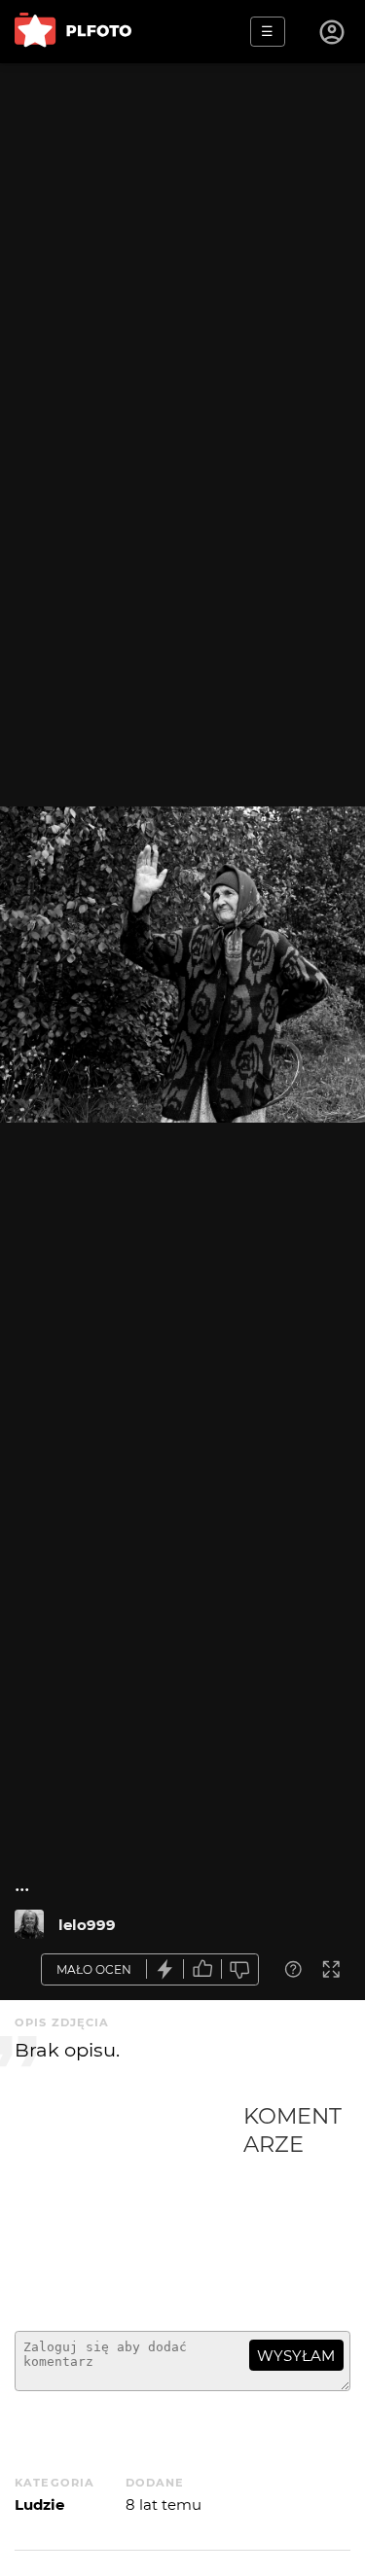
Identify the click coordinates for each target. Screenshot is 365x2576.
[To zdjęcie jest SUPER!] (165, 1969)
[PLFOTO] (73, 32)
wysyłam (296, 2356)
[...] (29, 1924)
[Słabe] (240, 1969)
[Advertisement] (129, 2209)
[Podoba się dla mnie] (202, 1969)
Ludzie (39, 2504)
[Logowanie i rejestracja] (333, 32)
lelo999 (87, 1925)
